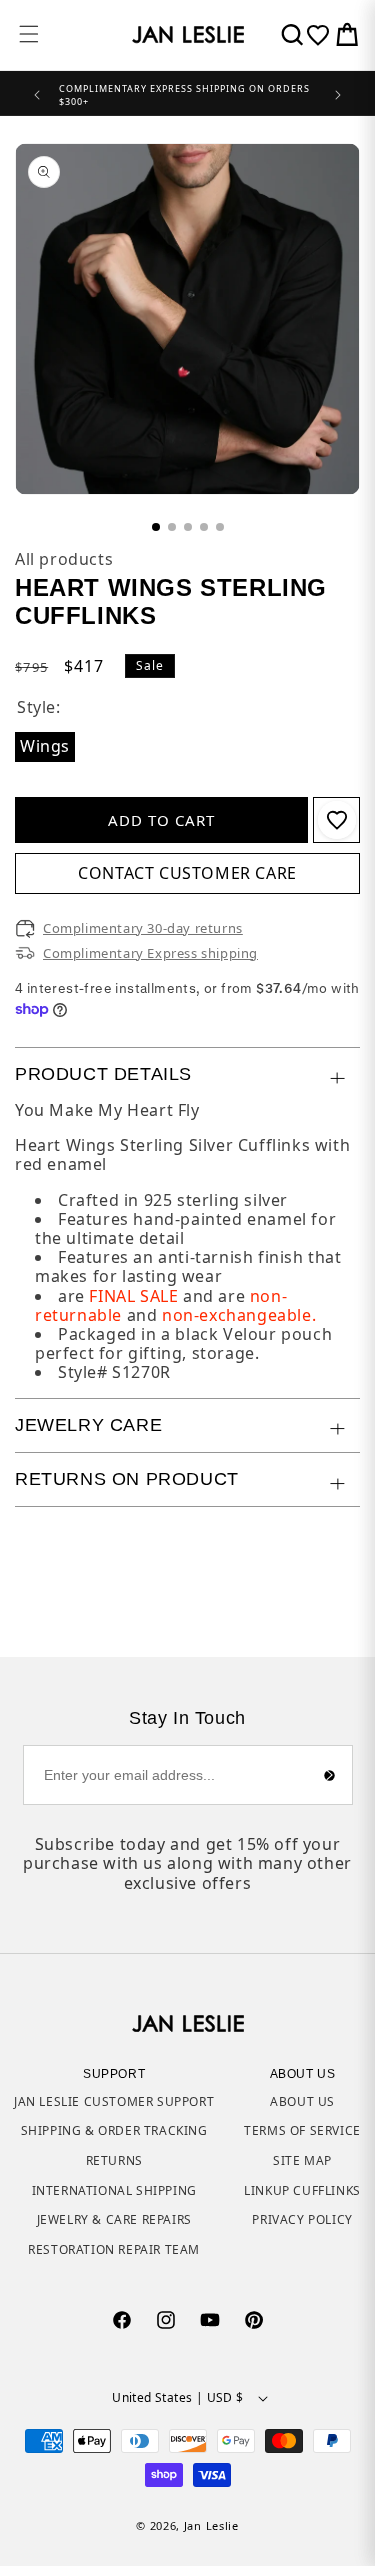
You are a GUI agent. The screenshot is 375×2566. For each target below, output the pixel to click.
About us (302, 2101)
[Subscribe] (330, 1775)
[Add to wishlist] (337, 820)
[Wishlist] (318, 35)
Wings (47, 747)
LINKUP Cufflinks (302, 2190)
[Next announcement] (338, 93)
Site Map (302, 2160)
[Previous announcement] (37, 93)
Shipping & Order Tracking (114, 2130)
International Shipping (114, 2190)
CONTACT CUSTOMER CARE (187, 873)
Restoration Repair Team (114, 2249)
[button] (29, 34)
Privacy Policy (302, 2219)
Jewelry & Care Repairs (114, 2219)
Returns (114, 2160)
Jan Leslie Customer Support (114, 2101)
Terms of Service (302, 2130)
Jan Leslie (211, 2525)
